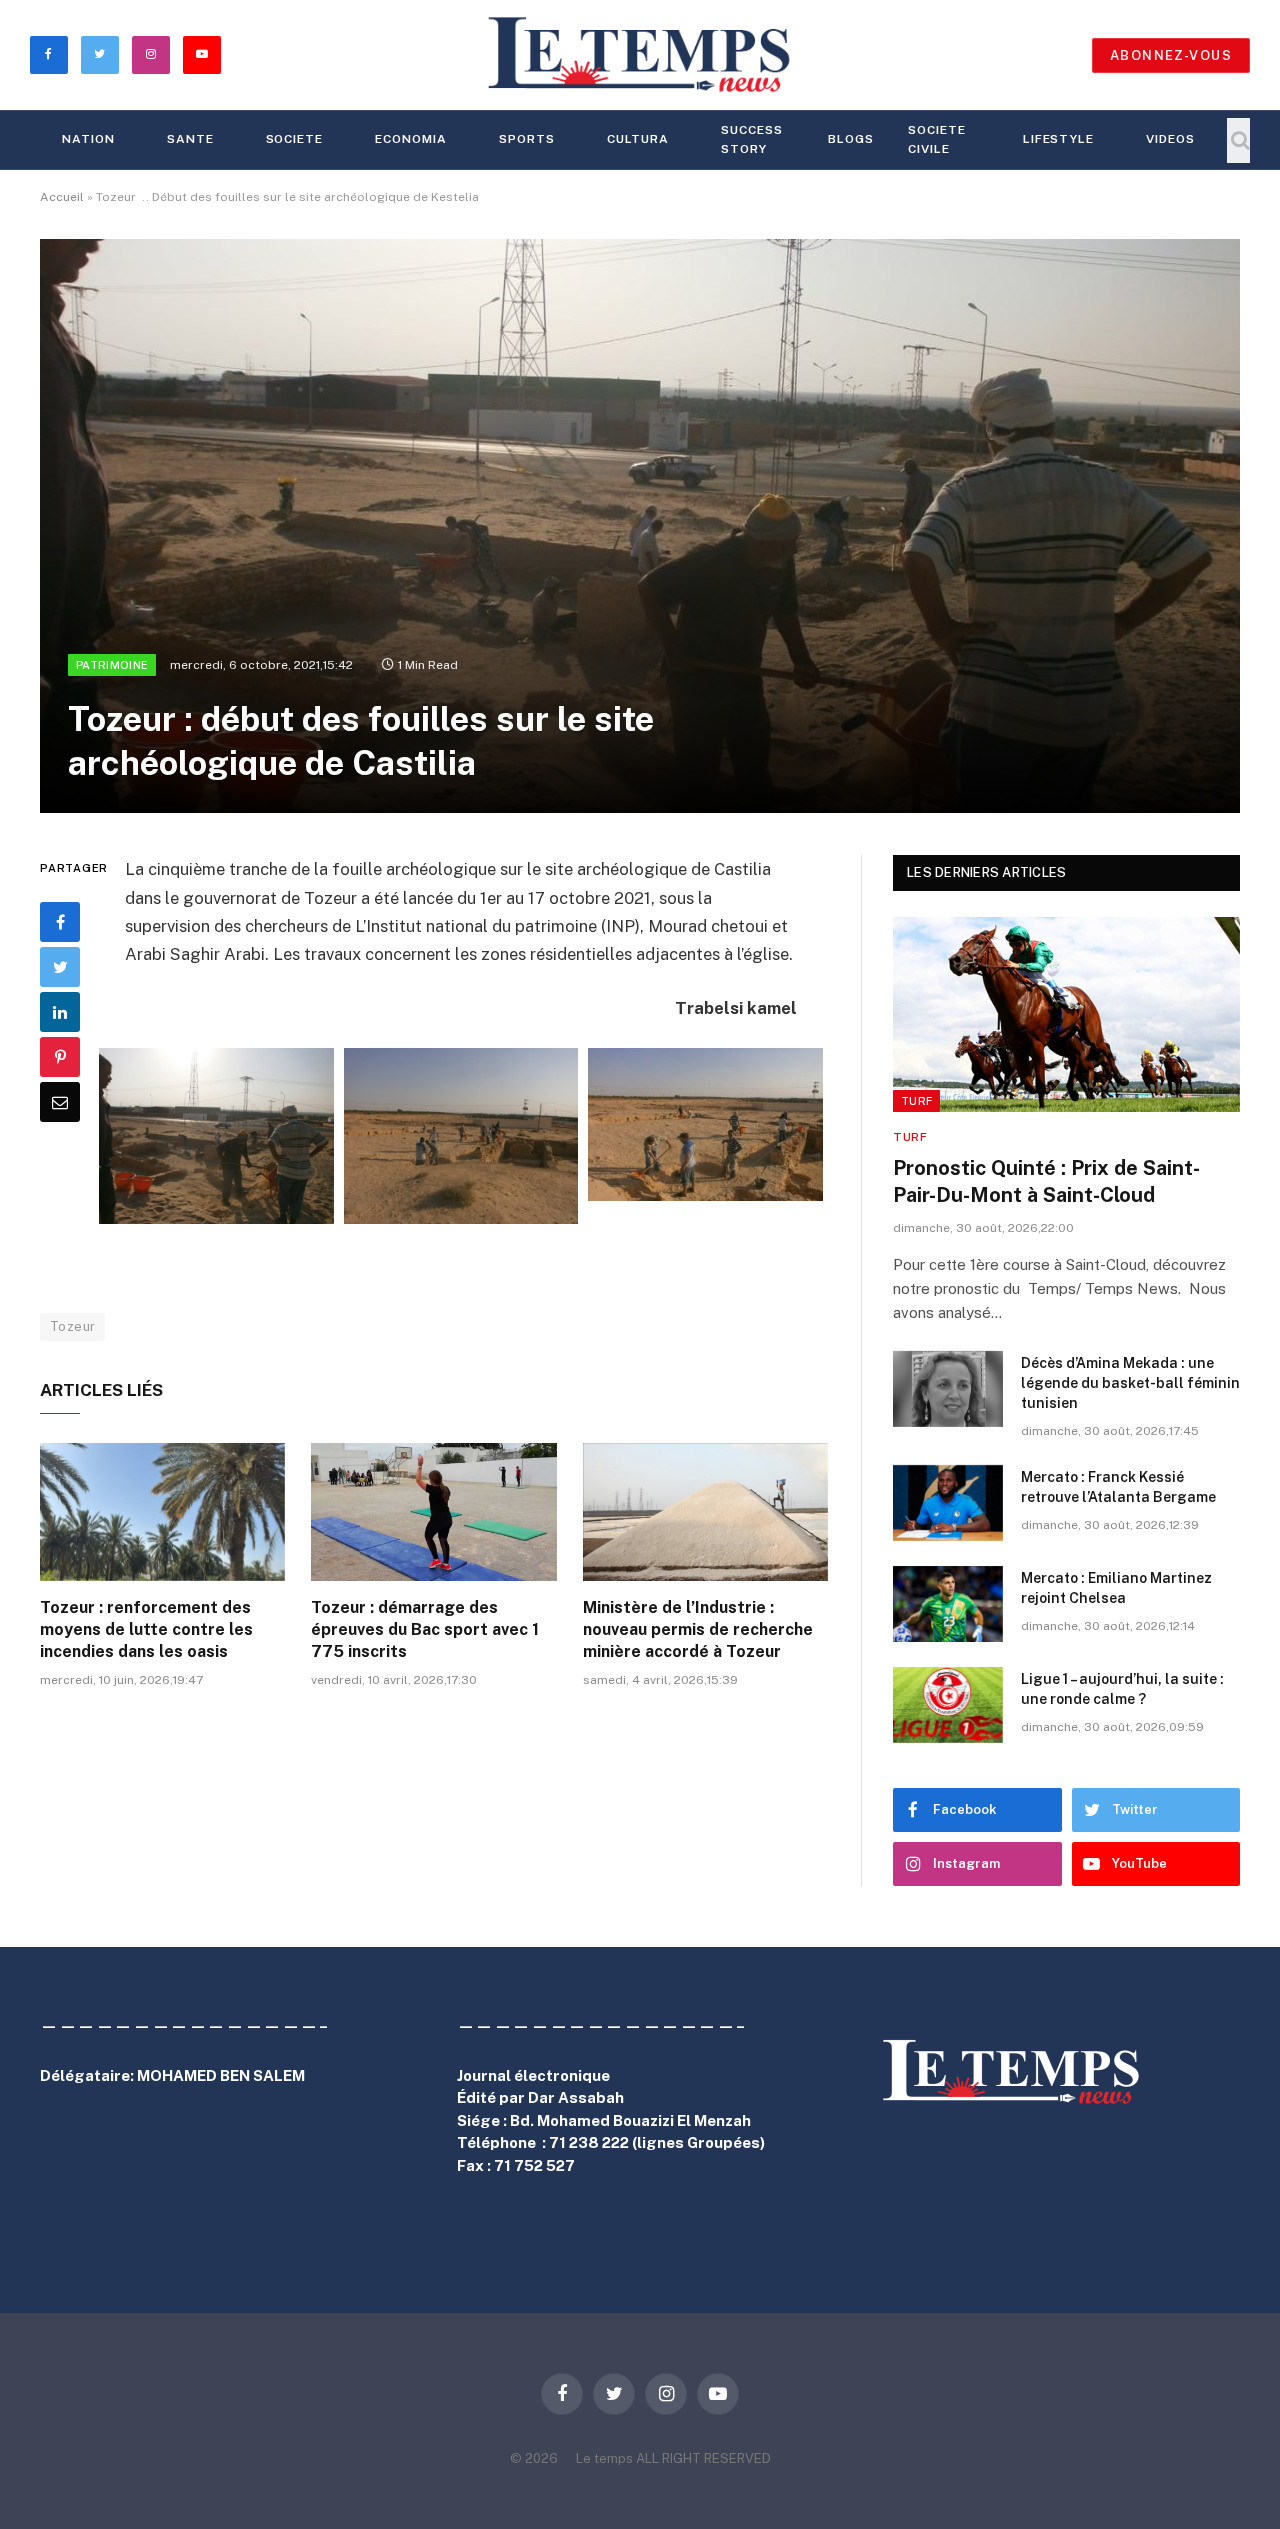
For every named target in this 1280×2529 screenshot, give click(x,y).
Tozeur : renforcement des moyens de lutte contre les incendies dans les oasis (146, 1629)
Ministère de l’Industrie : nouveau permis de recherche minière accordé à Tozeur (698, 1629)
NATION (88, 139)
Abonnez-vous (1171, 55)
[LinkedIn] (60, 1012)
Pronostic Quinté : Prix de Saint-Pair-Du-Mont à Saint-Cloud (1046, 1181)
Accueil (62, 197)
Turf (916, 1101)
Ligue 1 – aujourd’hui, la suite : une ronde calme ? (1122, 1689)
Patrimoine (112, 665)
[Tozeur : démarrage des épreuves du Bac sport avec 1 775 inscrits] (433, 1512)
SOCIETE (295, 139)
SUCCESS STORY (752, 139)
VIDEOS (1170, 139)
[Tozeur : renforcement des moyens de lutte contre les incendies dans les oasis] (162, 1512)
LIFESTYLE (1059, 139)
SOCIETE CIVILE (937, 139)
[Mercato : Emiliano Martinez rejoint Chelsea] (948, 1604)
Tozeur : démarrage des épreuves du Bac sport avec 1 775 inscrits (425, 1629)
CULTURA (638, 139)
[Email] (60, 1102)
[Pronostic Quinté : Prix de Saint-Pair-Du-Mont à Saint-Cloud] (1066, 1014)
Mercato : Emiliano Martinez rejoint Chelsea (1116, 1588)
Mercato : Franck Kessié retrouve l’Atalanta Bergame (1118, 1487)
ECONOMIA (411, 139)
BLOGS (851, 139)
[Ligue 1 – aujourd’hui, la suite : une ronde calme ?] (948, 1705)
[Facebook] (60, 922)
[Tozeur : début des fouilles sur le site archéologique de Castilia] (640, 526)
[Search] (1238, 140)
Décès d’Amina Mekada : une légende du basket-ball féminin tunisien (1130, 1383)
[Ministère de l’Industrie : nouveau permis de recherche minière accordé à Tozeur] (705, 1512)
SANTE (190, 139)
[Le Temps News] (639, 55)
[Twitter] (60, 967)
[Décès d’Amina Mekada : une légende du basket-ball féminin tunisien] (948, 1389)
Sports (527, 139)
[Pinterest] (60, 1057)
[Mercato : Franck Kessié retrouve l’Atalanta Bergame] (948, 1503)
